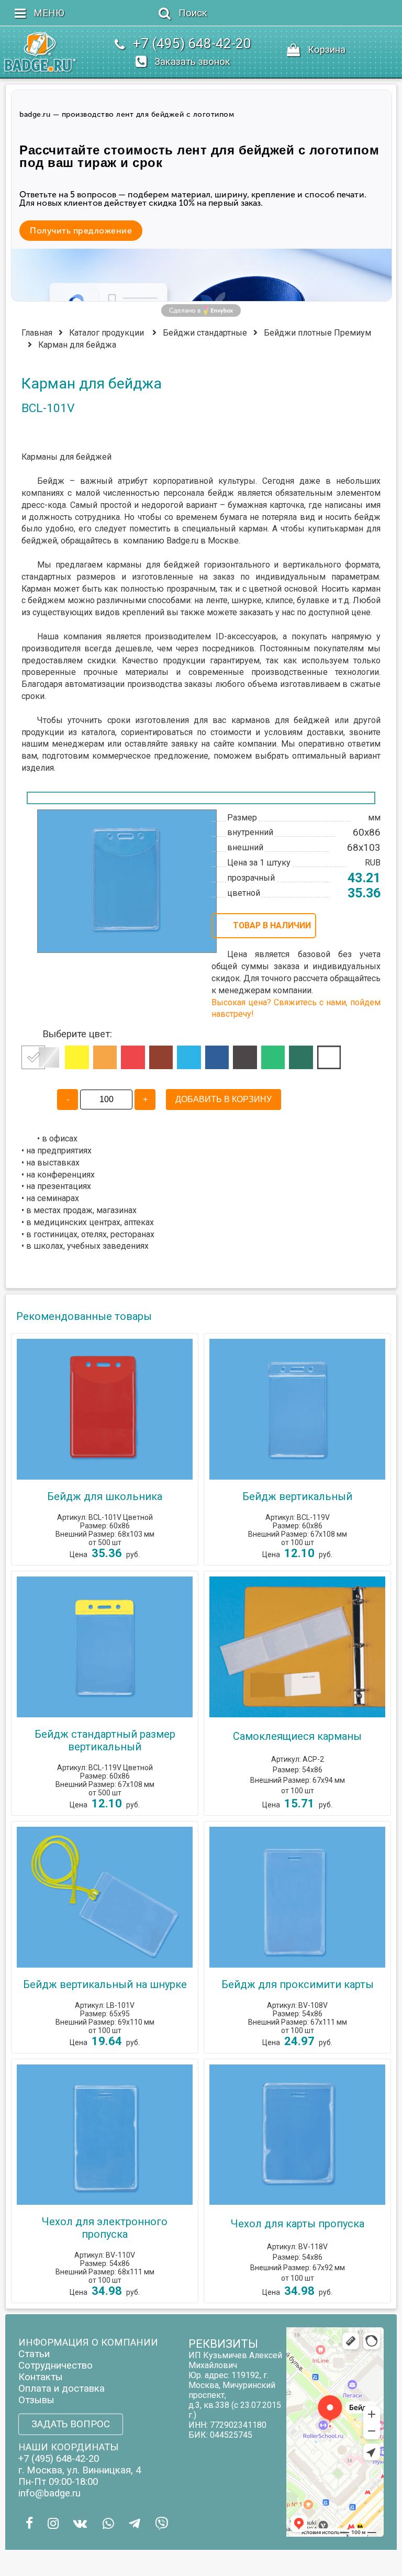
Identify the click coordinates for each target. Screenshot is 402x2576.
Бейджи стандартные (205, 333)
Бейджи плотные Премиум (317, 333)
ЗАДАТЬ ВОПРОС (71, 2424)
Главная (37, 333)
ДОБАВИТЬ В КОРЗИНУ (224, 1099)
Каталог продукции (107, 333)
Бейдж (51, 481)
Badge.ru (182, 541)
